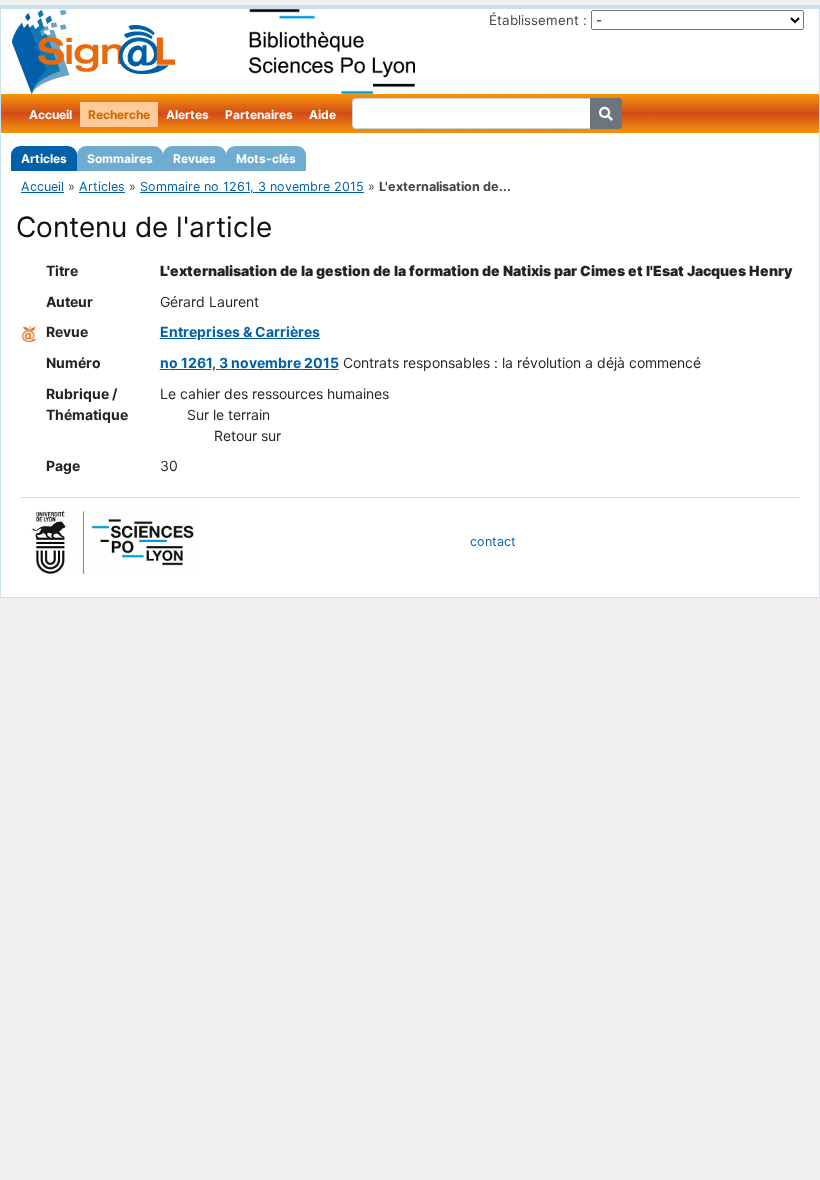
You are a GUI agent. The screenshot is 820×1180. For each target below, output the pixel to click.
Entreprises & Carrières (240, 331)
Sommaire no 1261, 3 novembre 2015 (252, 186)
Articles (44, 158)
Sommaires (120, 158)
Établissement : (538, 20)
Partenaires (259, 114)
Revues (194, 158)
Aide (322, 114)
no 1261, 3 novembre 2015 (249, 362)
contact (493, 541)
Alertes (187, 114)
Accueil (50, 114)
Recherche (119, 114)
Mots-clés (266, 158)
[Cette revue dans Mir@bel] (29, 331)
